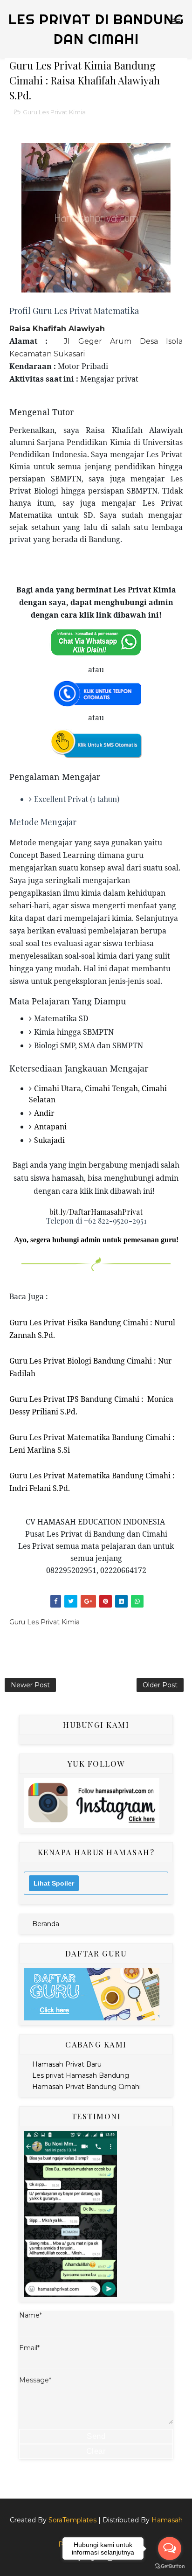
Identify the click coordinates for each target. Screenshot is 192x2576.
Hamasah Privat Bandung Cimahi (86, 2087)
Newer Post (30, 1685)
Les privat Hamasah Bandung (81, 2075)
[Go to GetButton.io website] (170, 2566)
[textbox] (96, 673)
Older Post (160, 1685)
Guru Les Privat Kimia (54, 112)
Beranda (46, 1924)
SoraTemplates (72, 2520)
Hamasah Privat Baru (67, 2064)
